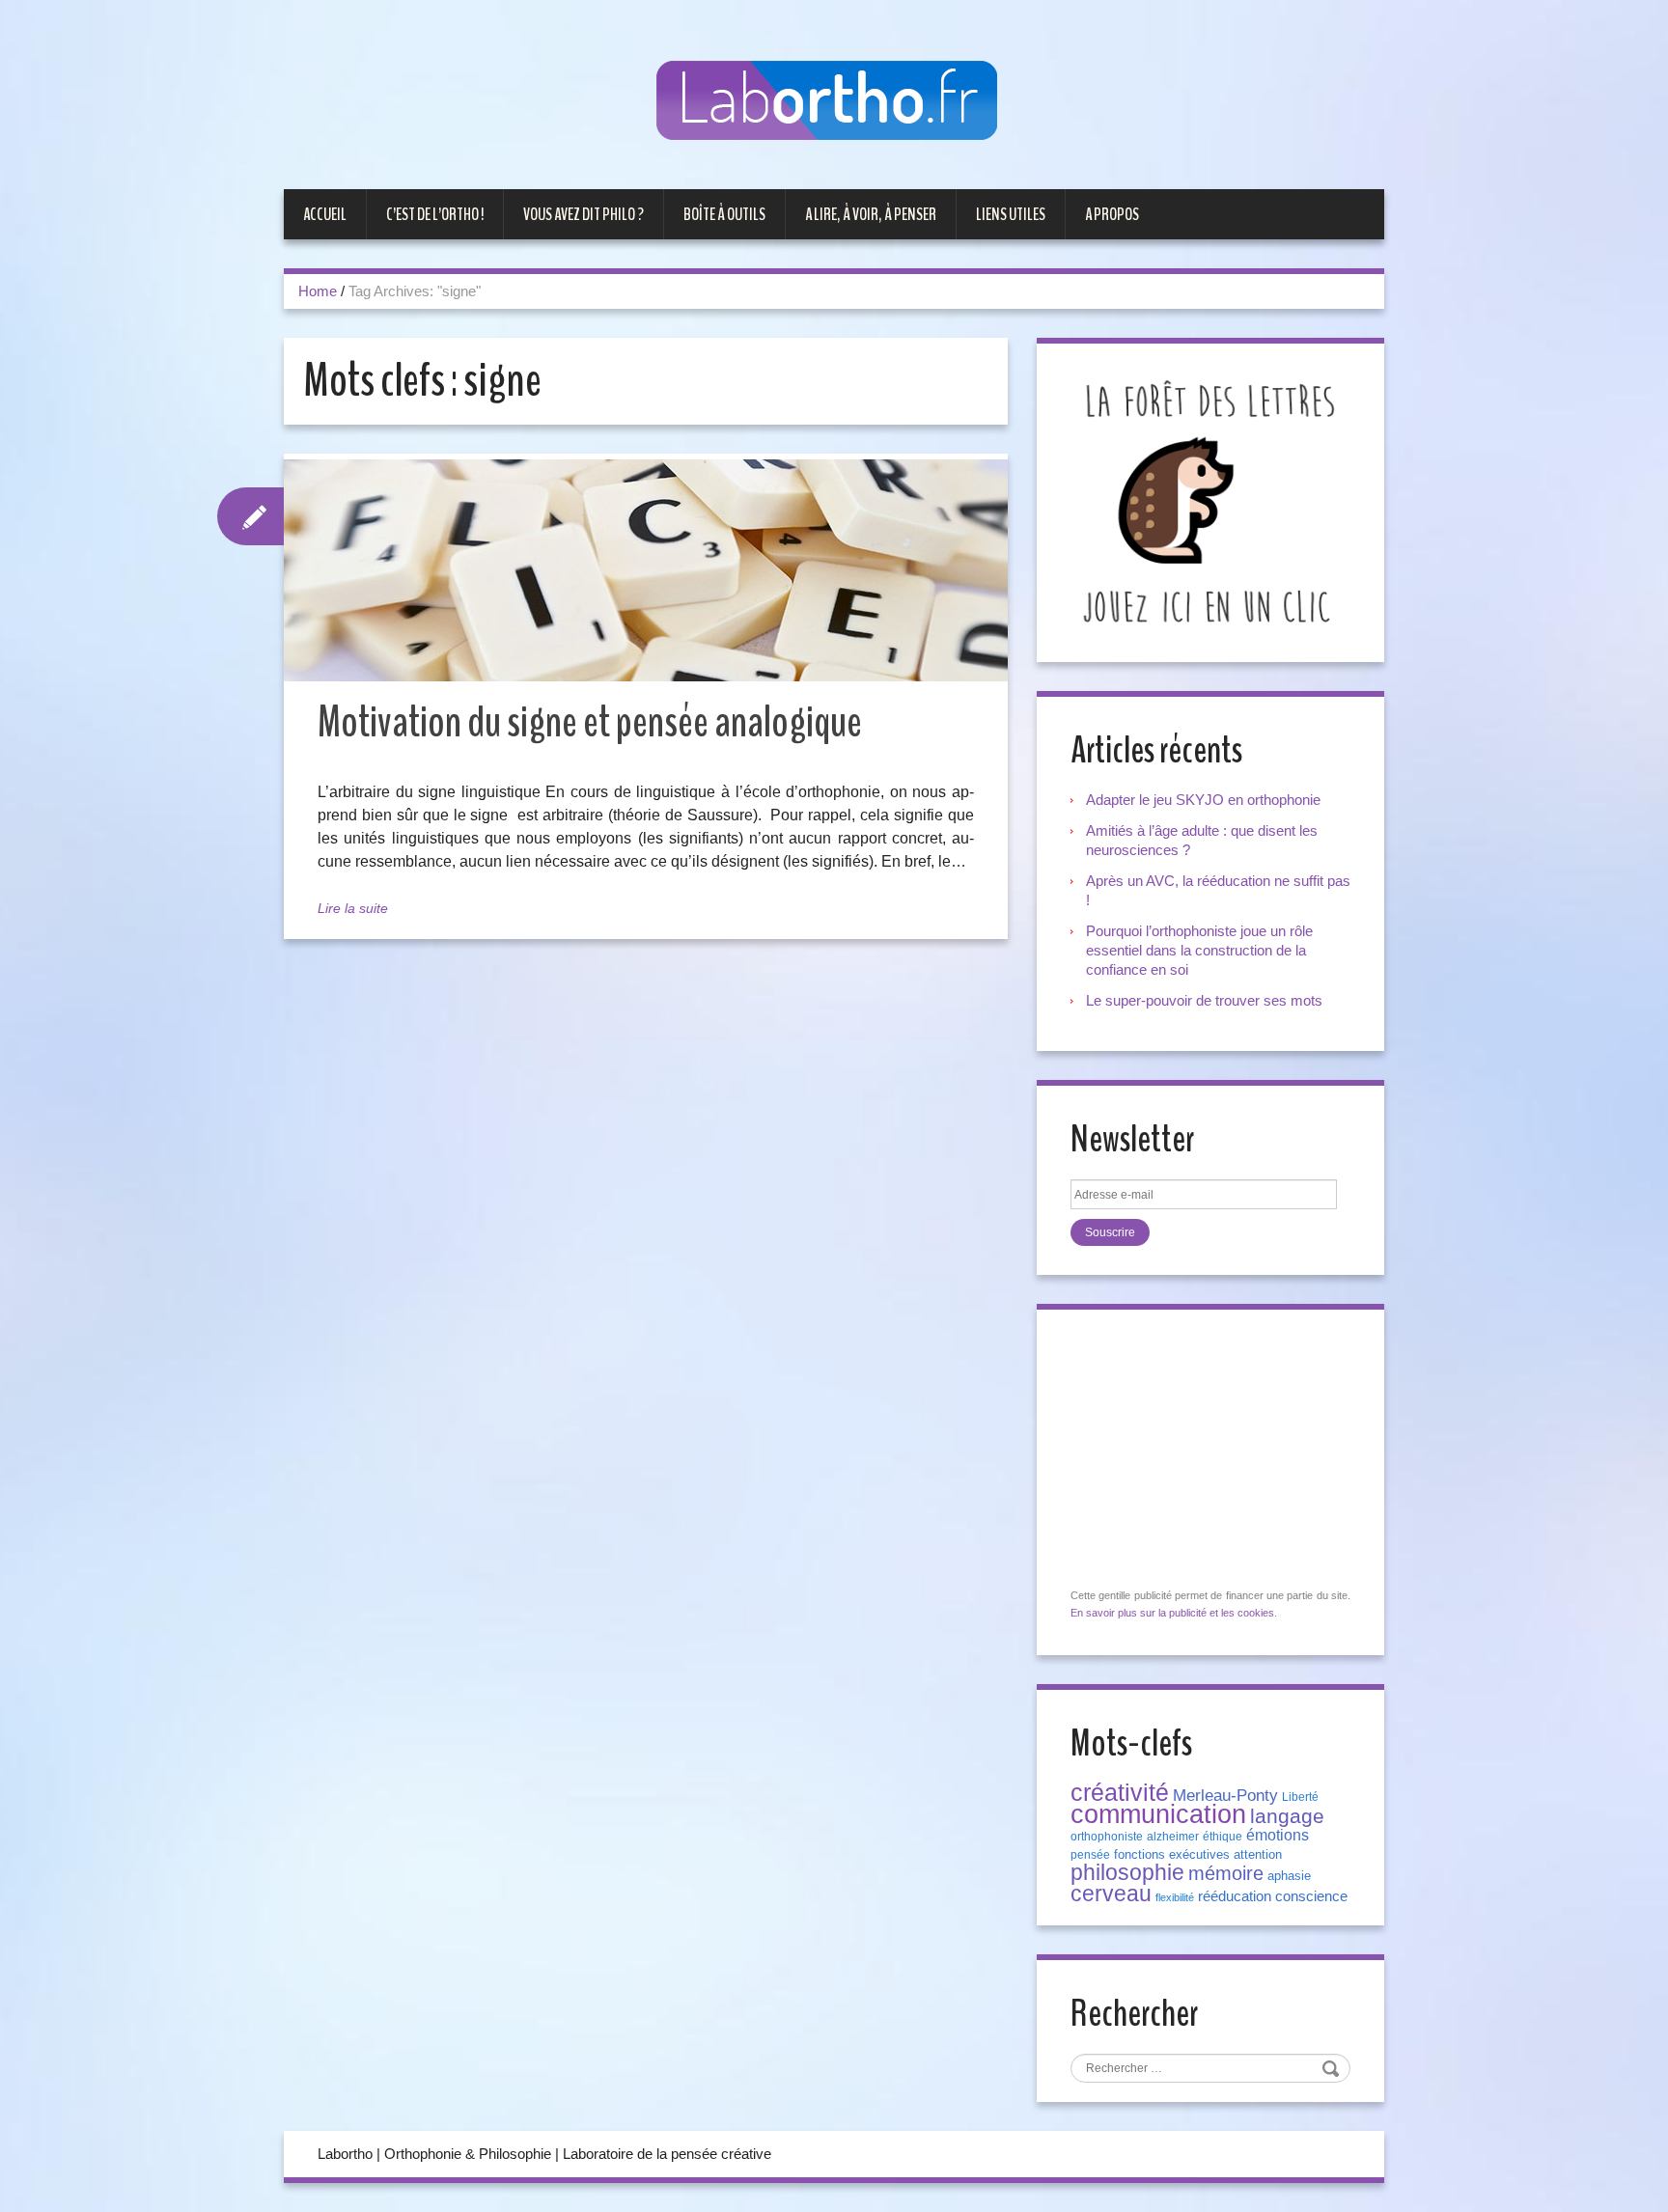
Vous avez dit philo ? (584, 214)
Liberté (1300, 1797)
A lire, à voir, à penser (871, 214)
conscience (1311, 1896)
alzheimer (1173, 1837)
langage (1287, 1816)
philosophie (1127, 1872)
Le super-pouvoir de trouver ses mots (1204, 1000)
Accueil (325, 214)
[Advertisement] (1215, 1450)
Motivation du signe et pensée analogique (590, 722)
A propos (1112, 214)
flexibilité (1175, 1897)
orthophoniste (1107, 1837)
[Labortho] (834, 102)
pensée (1090, 1855)
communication (1158, 1814)
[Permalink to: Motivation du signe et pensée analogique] (646, 570)
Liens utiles (1011, 214)
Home (318, 291)
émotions (1278, 1835)
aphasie (1289, 1876)
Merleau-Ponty (1225, 1795)
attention (1258, 1854)
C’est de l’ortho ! (435, 214)
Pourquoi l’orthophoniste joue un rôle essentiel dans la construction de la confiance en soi (1199, 950)
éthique (1223, 1837)
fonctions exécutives (1172, 1854)
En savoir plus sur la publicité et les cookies (1172, 1613)
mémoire (1226, 1873)
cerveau (1111, 1894)
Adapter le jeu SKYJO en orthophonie (1205, 800)
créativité (1120, 1792)
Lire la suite (353, 908)
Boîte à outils (724, 214)
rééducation (1235, 1896)
